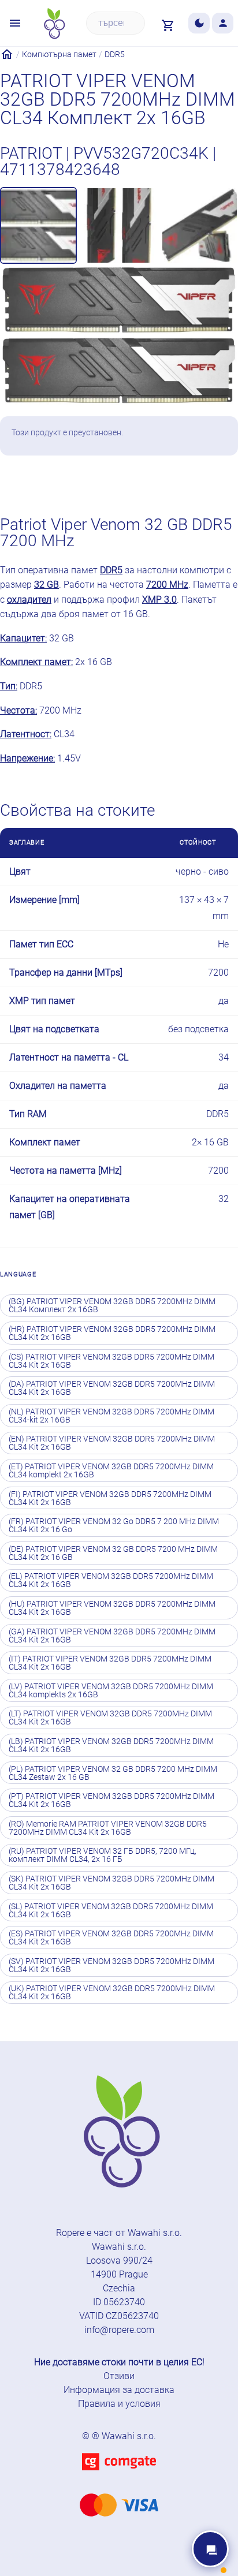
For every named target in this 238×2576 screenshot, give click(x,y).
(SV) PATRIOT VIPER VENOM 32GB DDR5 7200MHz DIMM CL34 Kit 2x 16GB (111, 1965)
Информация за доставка (119, 2390)
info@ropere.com (119, 2330)
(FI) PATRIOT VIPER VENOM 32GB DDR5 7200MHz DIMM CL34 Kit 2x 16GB (110, 1498)
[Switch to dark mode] (199, 23)
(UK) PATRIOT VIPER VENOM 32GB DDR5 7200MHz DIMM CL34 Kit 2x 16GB (112, 1992)
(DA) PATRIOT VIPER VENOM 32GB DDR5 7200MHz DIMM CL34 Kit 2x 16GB (112, 1388)
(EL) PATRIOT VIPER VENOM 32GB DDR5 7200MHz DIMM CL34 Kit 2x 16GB (111, 1580)
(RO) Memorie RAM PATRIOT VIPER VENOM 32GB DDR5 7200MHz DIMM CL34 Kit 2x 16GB (108, 1828)
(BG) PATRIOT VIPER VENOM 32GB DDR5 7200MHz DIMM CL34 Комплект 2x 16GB (112, 1305)
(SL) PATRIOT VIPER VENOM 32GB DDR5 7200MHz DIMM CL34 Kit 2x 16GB (111, 1910)
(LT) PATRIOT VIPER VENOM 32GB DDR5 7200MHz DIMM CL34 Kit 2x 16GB (110, 1718)
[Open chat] (210, 2549)
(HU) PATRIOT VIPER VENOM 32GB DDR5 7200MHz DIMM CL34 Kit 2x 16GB (112, 1608)
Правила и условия (119, 2404)
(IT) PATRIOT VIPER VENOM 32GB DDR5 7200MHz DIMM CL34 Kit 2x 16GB (110, 1663)
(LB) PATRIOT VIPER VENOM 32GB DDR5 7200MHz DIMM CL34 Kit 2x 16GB (111, 1745)
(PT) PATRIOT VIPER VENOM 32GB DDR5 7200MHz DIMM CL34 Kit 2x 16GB (111, 1800)
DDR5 (115, 54)
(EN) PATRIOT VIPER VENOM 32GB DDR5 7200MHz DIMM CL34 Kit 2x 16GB (112, 1443)
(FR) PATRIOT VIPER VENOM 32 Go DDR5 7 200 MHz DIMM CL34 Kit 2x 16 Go (114, 1525)
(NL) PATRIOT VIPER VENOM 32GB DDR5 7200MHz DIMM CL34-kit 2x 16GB (111, 1416)
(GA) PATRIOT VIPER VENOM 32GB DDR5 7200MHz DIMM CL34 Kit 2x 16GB (112, 1636)
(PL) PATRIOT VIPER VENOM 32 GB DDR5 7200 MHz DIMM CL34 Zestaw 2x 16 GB (113, 1773)
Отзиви (119, 2376)
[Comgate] (119, 2477)
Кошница (204, 478)
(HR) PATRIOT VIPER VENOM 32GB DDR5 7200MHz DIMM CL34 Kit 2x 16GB (112, 1333)
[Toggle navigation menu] (15, 23)
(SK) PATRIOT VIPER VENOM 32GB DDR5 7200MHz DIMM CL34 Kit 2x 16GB (111, 1883)
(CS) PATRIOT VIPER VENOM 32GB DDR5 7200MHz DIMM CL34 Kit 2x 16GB (111, 1361)
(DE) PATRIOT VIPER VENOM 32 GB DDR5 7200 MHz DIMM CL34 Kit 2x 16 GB (113, 1553)
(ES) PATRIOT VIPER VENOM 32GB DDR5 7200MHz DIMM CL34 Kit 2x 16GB (111, 1937)
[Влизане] (223, 23)
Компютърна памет (59, 54)
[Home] (7, 54)
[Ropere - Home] (54, 23)
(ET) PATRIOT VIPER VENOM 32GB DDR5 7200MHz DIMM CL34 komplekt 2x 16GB (111, 1470)
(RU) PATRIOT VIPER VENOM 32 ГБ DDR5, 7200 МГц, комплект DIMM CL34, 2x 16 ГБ (103, 1855)
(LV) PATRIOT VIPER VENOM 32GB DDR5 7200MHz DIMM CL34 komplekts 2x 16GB (111, 1690)
